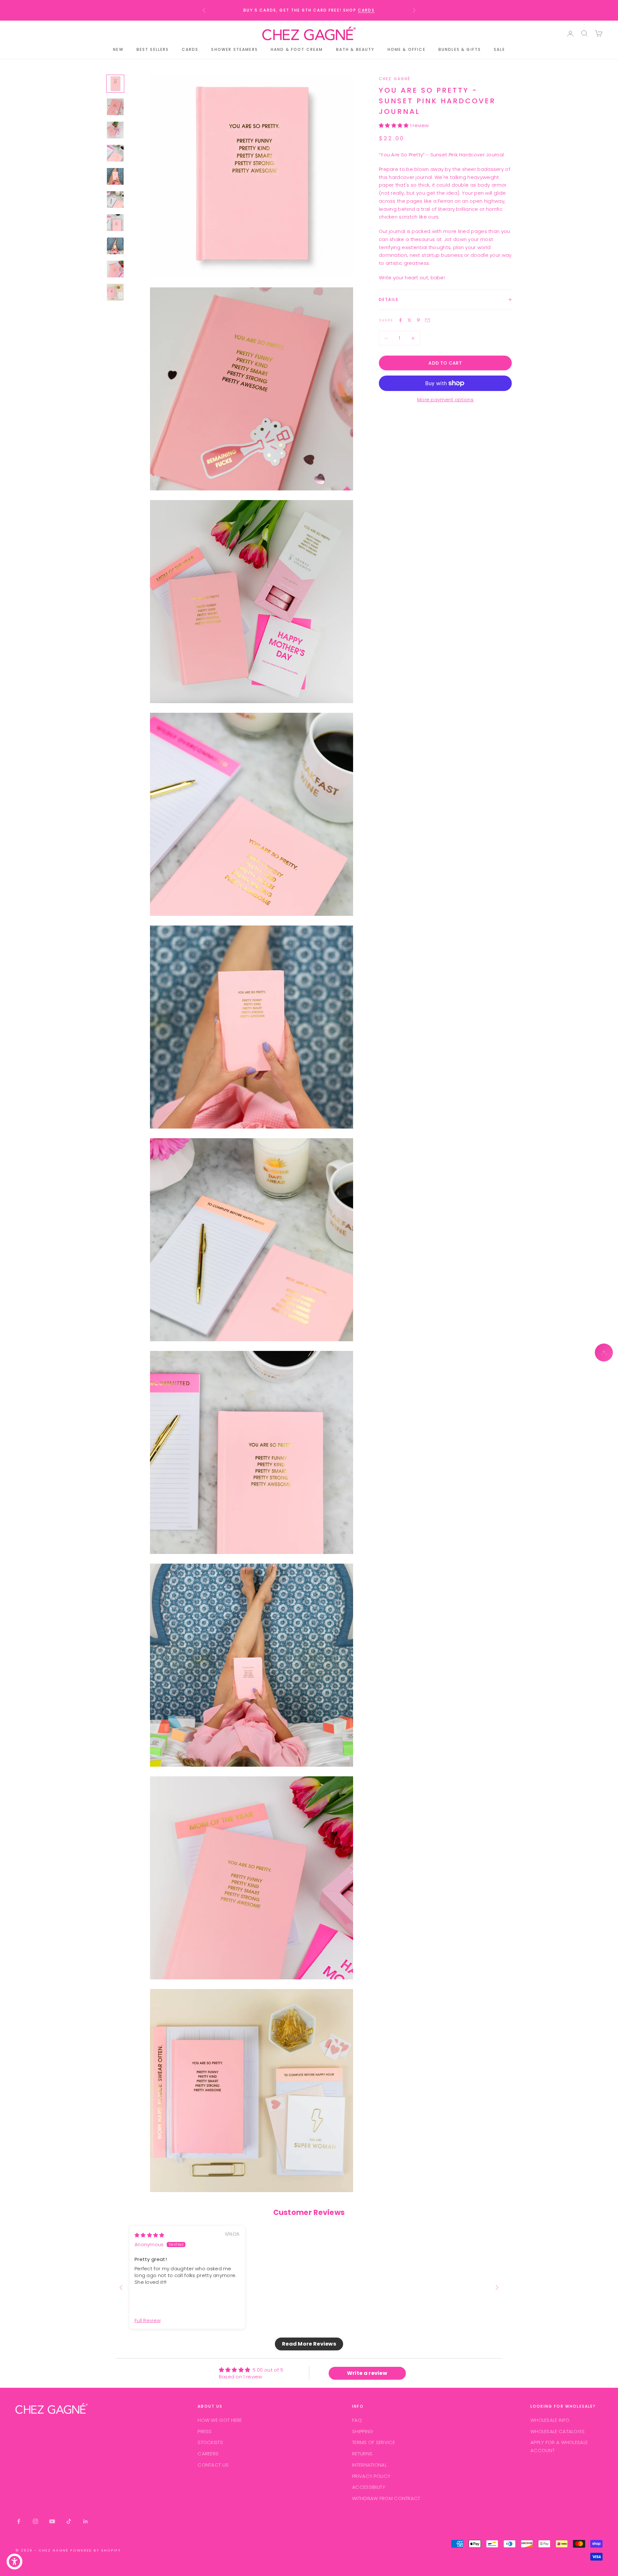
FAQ (357, 2420)
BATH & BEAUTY (355, 49)
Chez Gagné (395, 79)
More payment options (445, 400)
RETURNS (362, 2454)
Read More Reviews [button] (309, 2344)
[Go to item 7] (115, 223)
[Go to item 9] (115, 269)
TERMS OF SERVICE (374, 2442)
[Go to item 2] (115, 107)
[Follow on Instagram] (35, 2521)
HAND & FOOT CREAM (297, 49)
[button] (394, 125)
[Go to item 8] (115, 246)
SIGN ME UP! (578, 96)
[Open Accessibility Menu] (14, 2562)
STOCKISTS (210, 2442)
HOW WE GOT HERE (220, 2420)
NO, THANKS (577, 114)
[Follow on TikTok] (69, 2521)
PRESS (205, 2431)
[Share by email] (427, 320)
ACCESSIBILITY (369, 2487)
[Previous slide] (121, 2288)
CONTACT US (213, 2465)
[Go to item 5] (115, 176)
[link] (578, 11)
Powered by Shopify (96, 2550)
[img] (150, 2235)
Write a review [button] (367, 2373)
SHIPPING (363, 2431)
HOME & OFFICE (407, 49)
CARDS (366, 10)
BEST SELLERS (153, 49)
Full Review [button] (148, 2320)
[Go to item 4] (115, 153)
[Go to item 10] (115, 292)
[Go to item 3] (115, 130)
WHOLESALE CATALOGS (557, 2431)
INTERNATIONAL (370, 2465)
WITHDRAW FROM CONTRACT (386, 2498)
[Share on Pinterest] (418, 320)
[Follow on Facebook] (19, 2521)
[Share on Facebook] (400, 320)
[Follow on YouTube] (52, 2521)
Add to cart (445, 363)
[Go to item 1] (115, 84)
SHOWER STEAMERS (234, 49)
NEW (118, 49)
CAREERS (208, 2454)
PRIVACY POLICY (371, 2476)
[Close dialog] (611, 7)
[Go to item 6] (115, 200)
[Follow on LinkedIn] (86, 2521)
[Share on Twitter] (409, 320)
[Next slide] (497, 2288)
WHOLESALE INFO (550, 2420)
